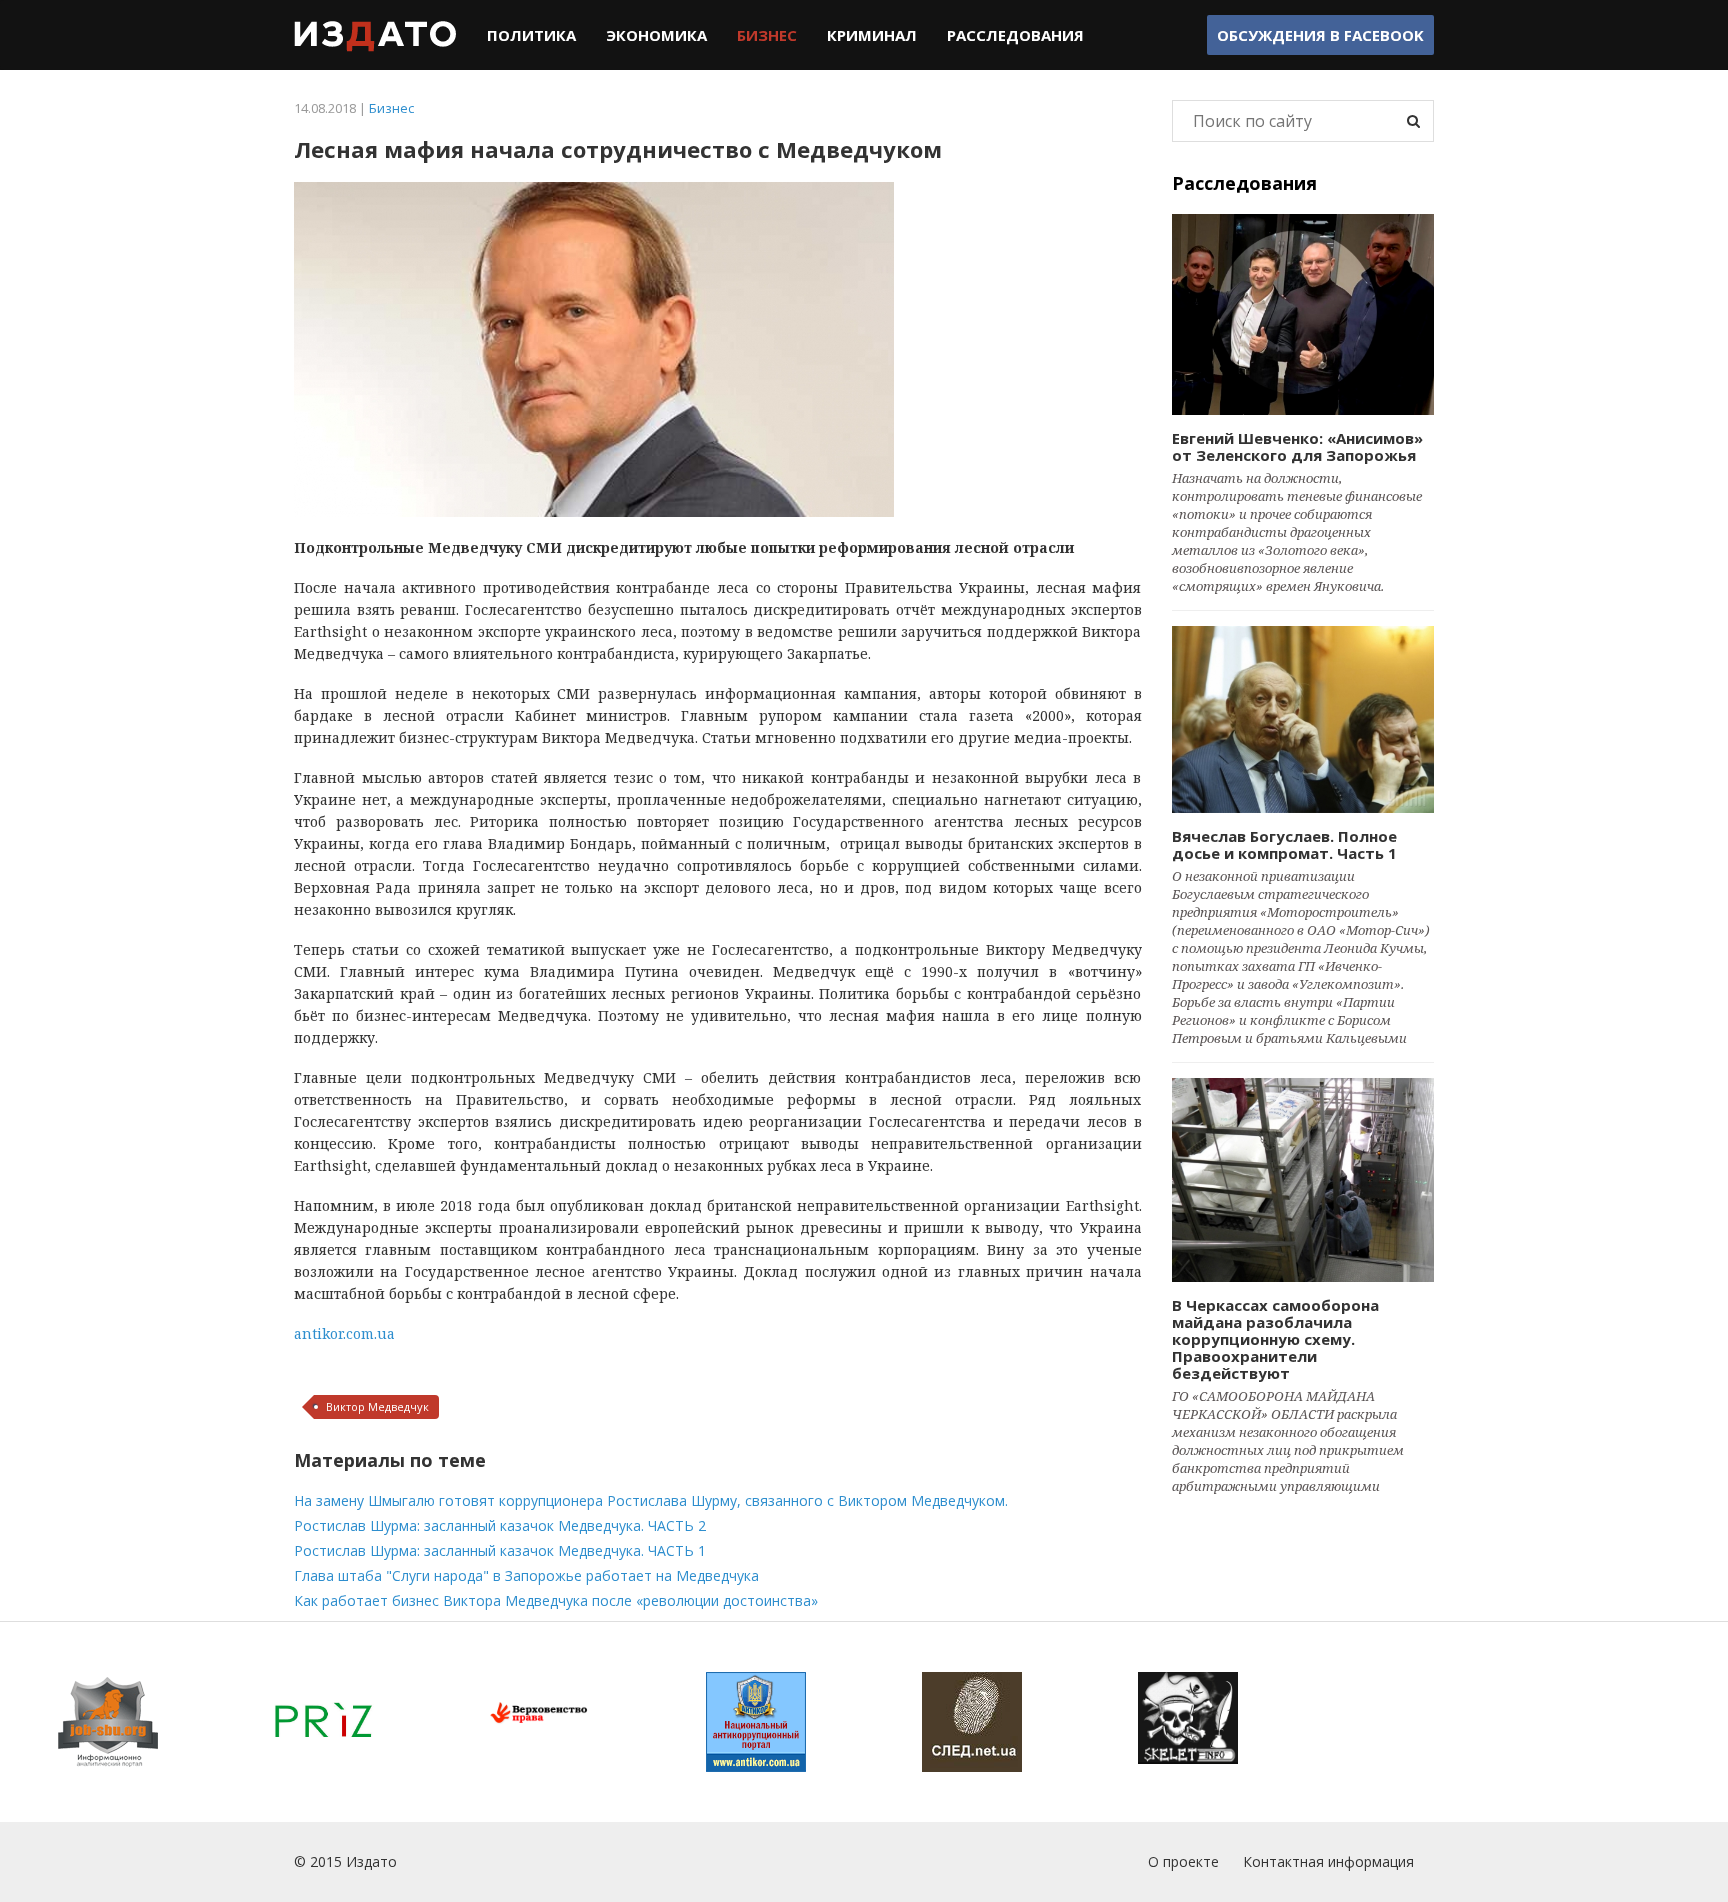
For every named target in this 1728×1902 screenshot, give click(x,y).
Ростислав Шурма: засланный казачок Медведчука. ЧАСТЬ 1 (500, 1550)
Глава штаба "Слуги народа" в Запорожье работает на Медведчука (526, 1575)
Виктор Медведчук (377, 1406)
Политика (531, 35)
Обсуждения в (1320, 35)
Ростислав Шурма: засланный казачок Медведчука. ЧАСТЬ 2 (500, 1525)
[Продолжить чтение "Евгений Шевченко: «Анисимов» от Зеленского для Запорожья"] (1303, 314)
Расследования (1015, 35)
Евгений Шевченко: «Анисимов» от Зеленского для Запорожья (1297, 446)
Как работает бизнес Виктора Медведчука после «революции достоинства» (556, 1600)
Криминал (872, 35)
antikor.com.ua (344, 1333)
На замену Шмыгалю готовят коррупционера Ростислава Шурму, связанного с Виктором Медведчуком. (651, 1500)
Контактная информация (1328, 1861)
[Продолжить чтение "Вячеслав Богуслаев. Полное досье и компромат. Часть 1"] (1303, 719)
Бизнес (767, 35)
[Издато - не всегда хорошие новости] (375, 35)
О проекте (1183, 1861)
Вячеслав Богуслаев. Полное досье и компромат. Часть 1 (1284, 844)
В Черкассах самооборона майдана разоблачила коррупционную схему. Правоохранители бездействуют (1275, 1339)
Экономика (656, 35)
